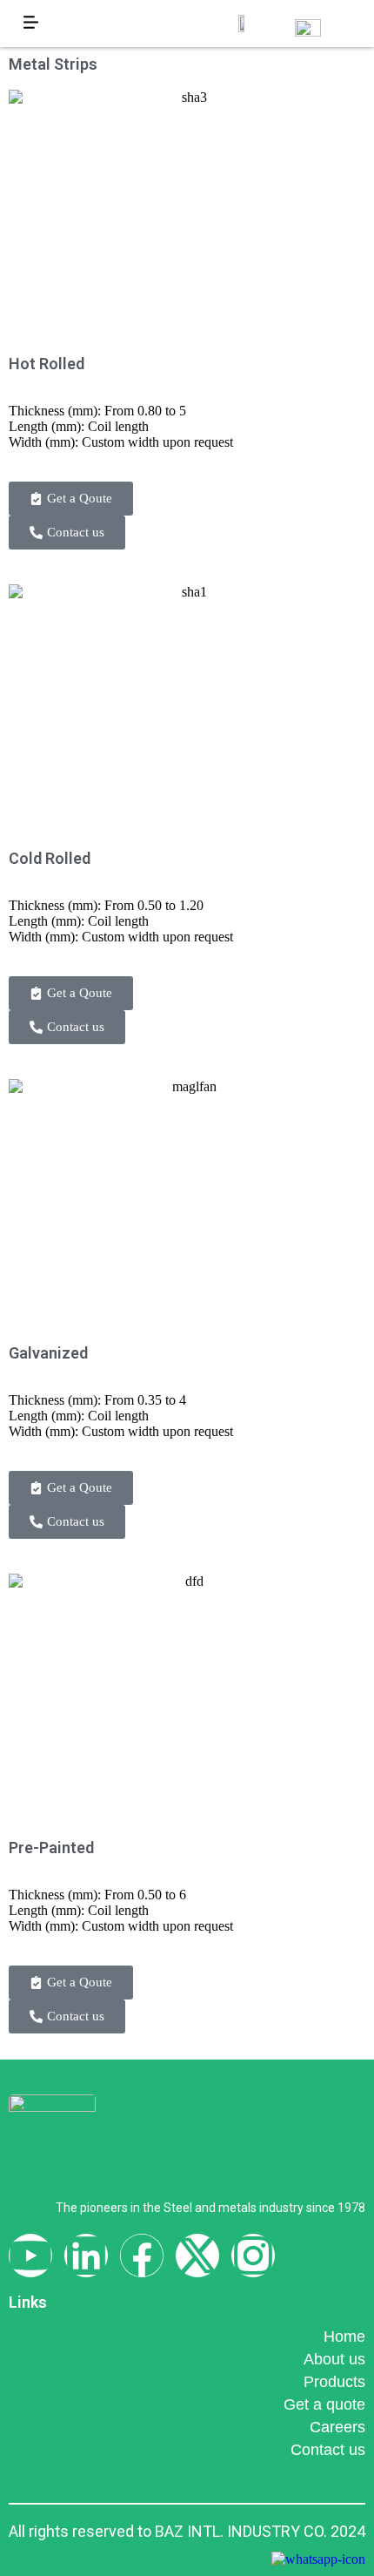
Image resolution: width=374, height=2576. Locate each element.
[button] (30, 24)
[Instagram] (253, 2256)
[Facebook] (142, 2256)
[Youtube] (30, 2256)
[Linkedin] (86, 2256)
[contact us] (318, 2559)
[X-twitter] (197, 2256)
